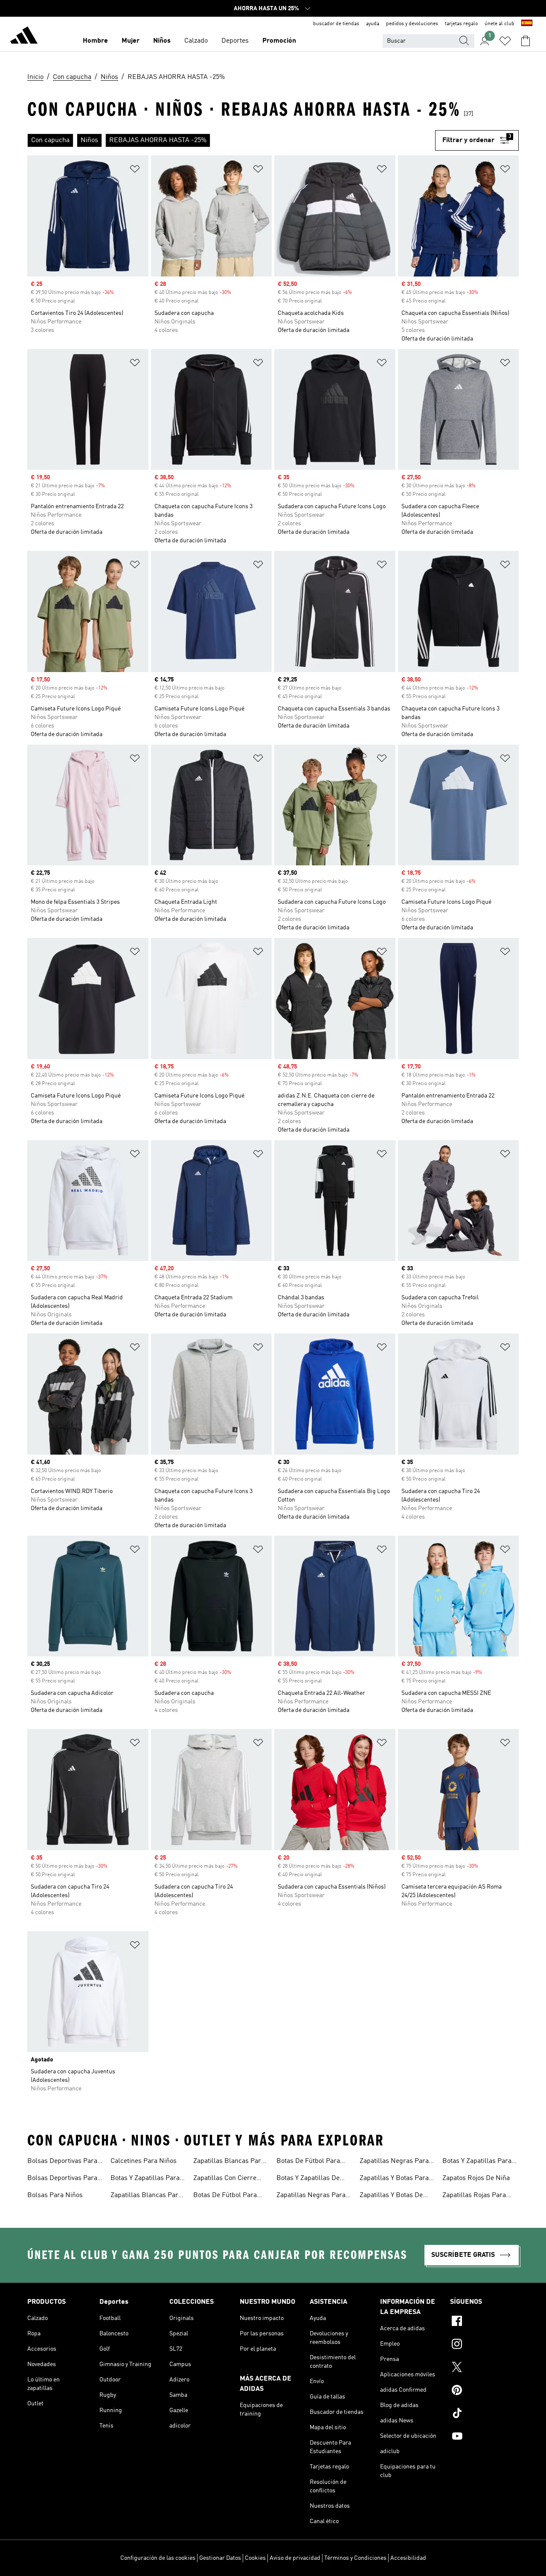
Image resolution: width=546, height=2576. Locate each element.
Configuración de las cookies (158, 2558)
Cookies (255, 2558)
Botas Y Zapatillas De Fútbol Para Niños (308, 2179)
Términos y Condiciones (355, 2558)
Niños (162, 41)
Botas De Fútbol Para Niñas (225, 2196)
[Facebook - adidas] (484, 2322)
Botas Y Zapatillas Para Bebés (145, 2179)
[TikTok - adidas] (484, 2414)
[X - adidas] (484, 2368)
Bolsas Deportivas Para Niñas (62, 2162)
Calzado (196, 41)
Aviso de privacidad (295, 2558)
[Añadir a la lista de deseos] (135, 170)
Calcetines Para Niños (144, 2161)
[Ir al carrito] (526, 41)
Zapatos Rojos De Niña (476, 2178)
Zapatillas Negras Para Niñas (311, 2196)
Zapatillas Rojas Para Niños (474, 2196)
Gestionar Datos (220, 2558)
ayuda (373, 24)
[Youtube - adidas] (484, 2437)
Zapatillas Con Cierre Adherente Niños (225, 2179)
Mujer (131, 41)
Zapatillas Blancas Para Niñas (146, 2196)
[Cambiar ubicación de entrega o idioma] (527, 24)
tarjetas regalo (461, 24)
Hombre (95, 41)
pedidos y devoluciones (412, 24)
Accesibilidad (408, 2558)
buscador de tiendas (336, 24)
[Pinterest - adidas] (484, 2391)
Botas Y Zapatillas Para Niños (477, 2162)
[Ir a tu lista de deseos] (505, 41)
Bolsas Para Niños (55, 2195)
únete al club (500, 24)
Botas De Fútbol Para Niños (308, 2162)
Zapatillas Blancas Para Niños (229, 2162)
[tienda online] (24, 37)
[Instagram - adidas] (484, 2345)
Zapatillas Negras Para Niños (394, 2162)
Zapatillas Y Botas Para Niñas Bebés (394, 2179)
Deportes (235, 41)
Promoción (279, 41)
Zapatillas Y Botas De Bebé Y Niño (391, 2196)
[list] (231, 140)
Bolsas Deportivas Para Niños (62, 2179)
